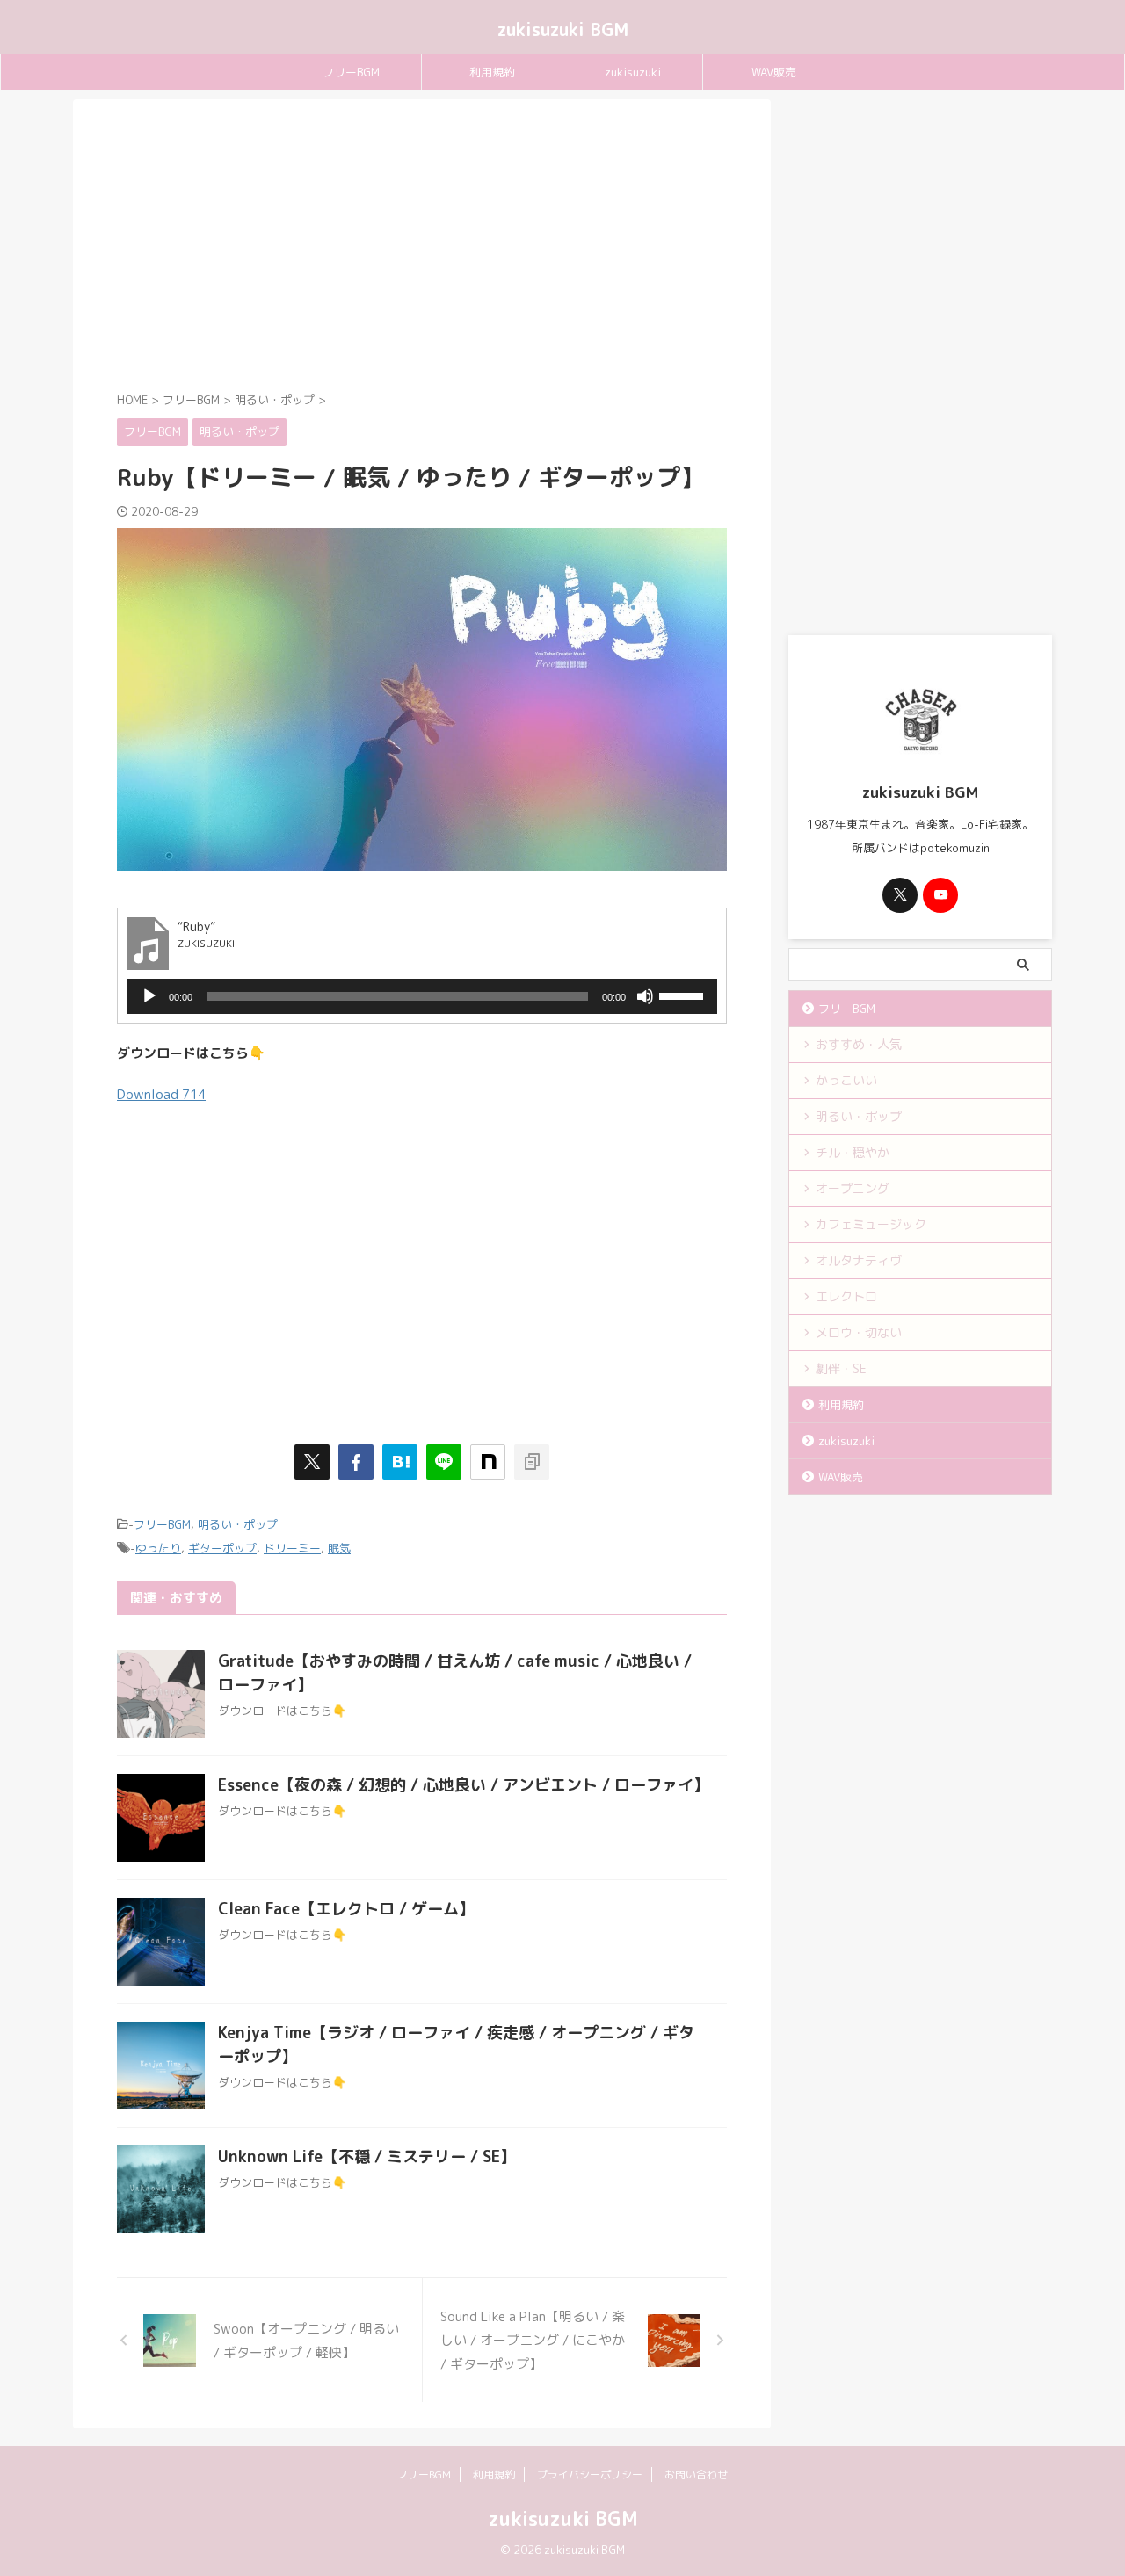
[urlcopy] (532, 1462)
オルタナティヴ (859, 1260)
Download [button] (161, 1094)
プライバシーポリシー (590, 2475)
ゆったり (158, 1548)
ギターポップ (222, 1548)
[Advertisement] (422, 249)
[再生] (149, 996)
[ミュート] (645, 996)
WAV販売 (774, 72)
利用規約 (492, 72)
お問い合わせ (696, 2475)
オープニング (853, 1188)
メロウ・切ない (859, 1332)
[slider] (684, 995)
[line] (444, 1462)
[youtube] (940, 895)
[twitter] (312, 1462)
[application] (422, 996)
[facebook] (356, 1462)
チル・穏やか (853, 1152)
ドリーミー (292, 1548)
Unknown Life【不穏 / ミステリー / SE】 (367, 2156)
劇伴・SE (841, 1368)
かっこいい (846, 1080)
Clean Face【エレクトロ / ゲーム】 (346, 1909)
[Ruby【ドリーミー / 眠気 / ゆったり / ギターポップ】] (400, 1462)
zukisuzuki (633, 72)
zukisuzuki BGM (563, 29)
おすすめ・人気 (859, 1044)
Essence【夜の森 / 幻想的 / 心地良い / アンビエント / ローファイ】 (464, 1785)
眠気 (339, 1548)
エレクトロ (846, 1296)
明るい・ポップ (238, 1524)
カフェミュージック (871, 1224)
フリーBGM (351, 72)
